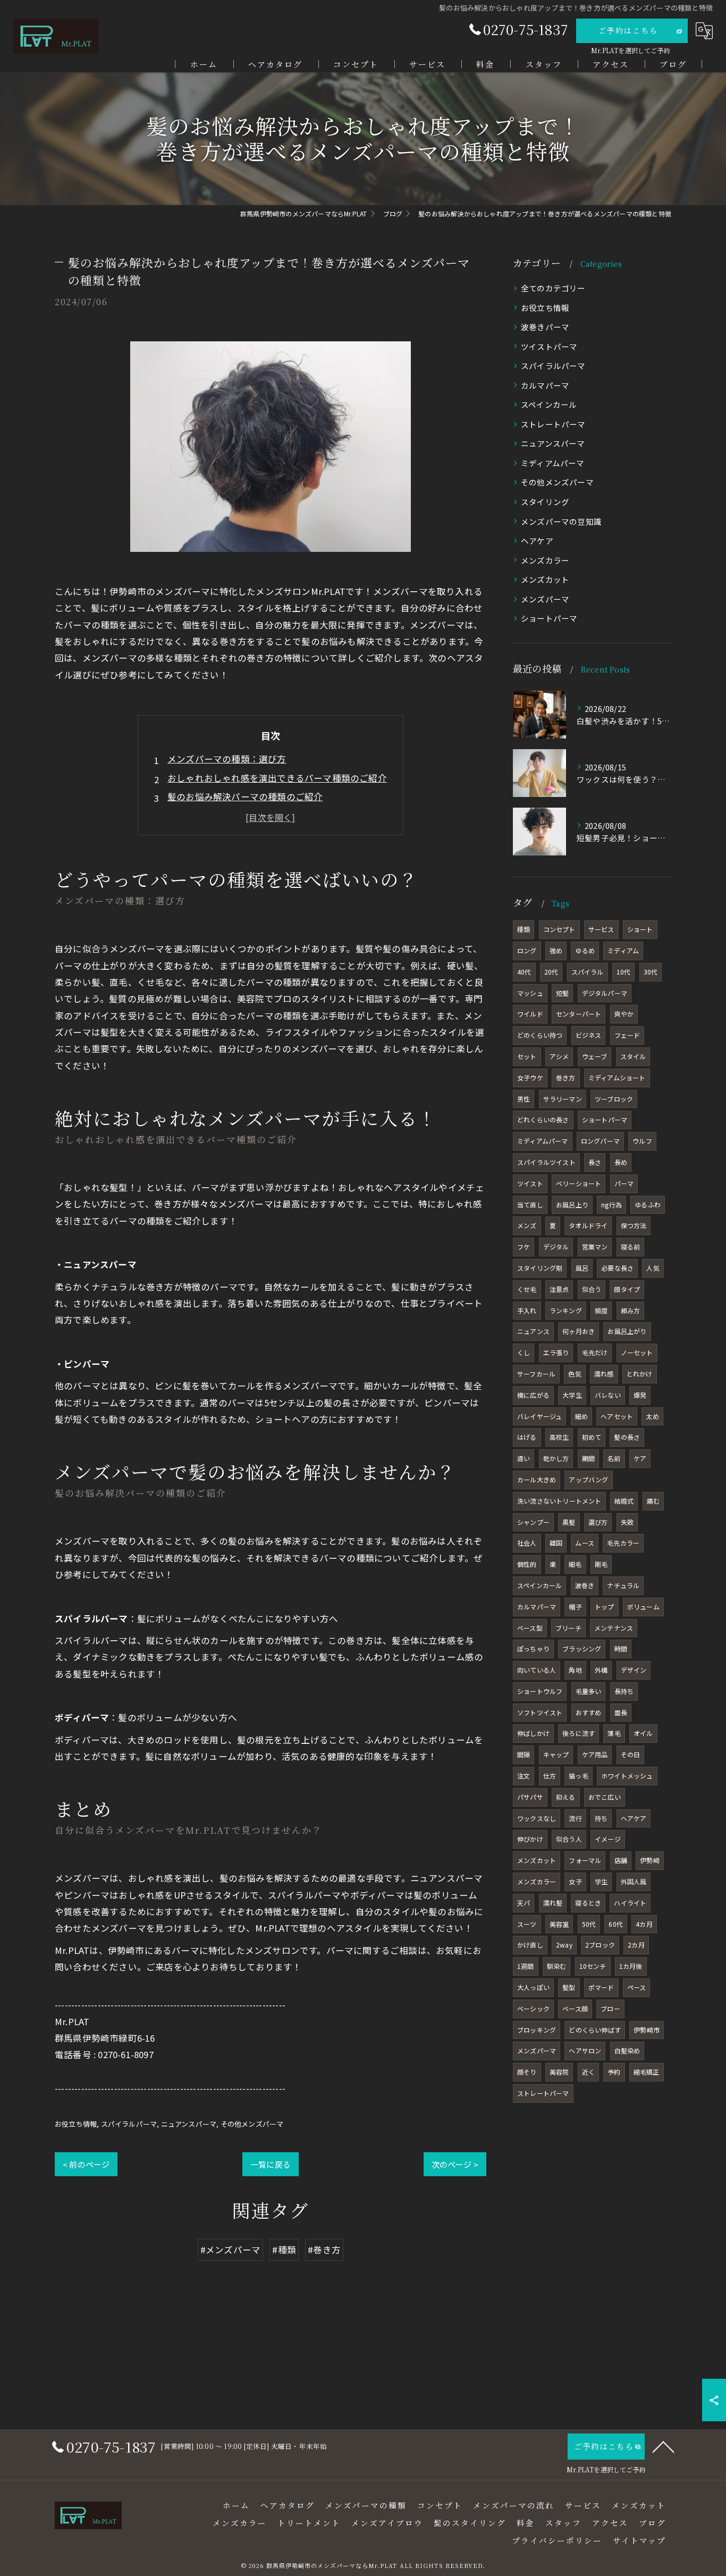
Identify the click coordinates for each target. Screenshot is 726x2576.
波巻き (585, 1585)
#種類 (284, 2250)
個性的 (527, 1564)
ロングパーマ (600, 1141)
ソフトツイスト (540, 1712)
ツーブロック (614, 1099)
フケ (524, 1247)
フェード (627, 1035)
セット (527, 1056)
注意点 (559, 1289)
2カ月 (636, 1945)
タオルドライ (588, 1225)
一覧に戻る (271, 2164)
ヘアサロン (585, 2050)
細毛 (575, 1564)
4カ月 (644, 1924)
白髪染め (627, 2050)
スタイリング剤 (540, 1268)
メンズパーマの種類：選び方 (227, 759)
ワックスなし (537, 1818)
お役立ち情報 (76, 2124)
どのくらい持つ (540, 1035)
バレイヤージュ (539, 1416)
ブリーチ (568, 1628)
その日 (631, 1754)
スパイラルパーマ (129, 2124)
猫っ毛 (579, 1776)
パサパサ (530, 1797)
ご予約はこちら (628, 30)
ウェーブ (595, 1056)
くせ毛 (527, 1289)
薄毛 (614, 1733)
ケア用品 (595, 1754)
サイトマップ (639, 2540)
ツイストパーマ (549, 346)
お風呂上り (572, 1205)
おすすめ (589, 1712)
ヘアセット (617, 1416)
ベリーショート (579, 1183)
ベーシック (533, 2008)
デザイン (634, 1670)
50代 (589, 1924)
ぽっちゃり (533, 1648)
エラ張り (556, 1352)
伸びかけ (530, 1839)
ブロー (610, 2008)
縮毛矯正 (647, 2072)
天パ (524, 1903)
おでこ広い (605, 1797)
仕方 (550, 1776)
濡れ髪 (553, 1903)
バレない (608, 1395)
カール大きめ (537, 1479)
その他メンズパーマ (252, 2124)
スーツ (527, 1924)
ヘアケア (537, 540)
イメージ (608, 1839)
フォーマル (585, 1860)
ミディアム (623, 950)
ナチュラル (623, 1585)
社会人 (527, 1543)
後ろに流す (579, 1733)
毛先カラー (623, 1543)
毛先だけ (595, 1352)
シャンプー (533, 1522)
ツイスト (530, 1183)
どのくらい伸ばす (595, 2030)
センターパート (579, 1014)
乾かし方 (556, 1458)
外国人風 (634, 1881)
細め (581, 1416)
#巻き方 (324, 2250)
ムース (585, 1543)
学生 (601, 1881)
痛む (653, 1501)
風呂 (582, 1268)
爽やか (624, 1014)
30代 (651, 972)
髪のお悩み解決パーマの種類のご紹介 (245, 796)
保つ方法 (634, 1225)
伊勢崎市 (647, 2030)
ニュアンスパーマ (189, 2124)
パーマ (624, 1183)
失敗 (627, 1522)
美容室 (559, 1924)
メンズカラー (545, 560)
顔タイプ (627, 1289)
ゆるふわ (648, 1205)
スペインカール (549, 404)
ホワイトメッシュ (627, 1776)
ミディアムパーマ (553, 463)
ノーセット (637, 1352)
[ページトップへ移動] (663, 2446)
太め (652, 1416)
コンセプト (559, 929)
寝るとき (588, 1903)
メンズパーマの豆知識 (561, 521)
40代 (524, 972)
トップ (605, 1606)
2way (564, 1945)
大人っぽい (533, 1987)
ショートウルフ (540, 1691)
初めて (592, 1437)
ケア (640, 1458)
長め (621, 1162)
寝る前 (631, 1247)
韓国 (556, 1543)
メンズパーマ (545, 599)
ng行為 (611, 1205)
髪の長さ (627, 1437)
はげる (527, 1437)
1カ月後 (631, 1966)
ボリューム (643, 1606)
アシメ (559, 1056)
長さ (595, 1162)
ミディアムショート (617, 1077)
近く (588, 2072)
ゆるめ (585, 950)
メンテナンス (614, 1628)
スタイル (633, 1056)
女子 (575, 1881)
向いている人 (537, 1670)
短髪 (562, 993)
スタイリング (545, 502)
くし (524, 1352)
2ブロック (600, 1945)
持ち (601, 1818)
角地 (575, 1670)
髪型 (569, 1987)
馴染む (557, 1966)
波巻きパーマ (545, 327)
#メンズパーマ (230, 2250)
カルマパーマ (545, 385)
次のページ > (455, 2164)
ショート (640, 929)
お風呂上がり (627, 1331)
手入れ (527, 1310)
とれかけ (640, 1374)
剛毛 (601, 1564)
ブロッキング (537, 2030)
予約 (614, 2072)
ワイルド (530, 1014)
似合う (592, 1289)
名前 (614, 1458)
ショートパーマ (549, 618)
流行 (575, 1818)
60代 (616, 1924)
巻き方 (566, 1077)
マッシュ (530, 993)
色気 (575, 1374)
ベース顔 (575, 2008)
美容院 (559, 2072)
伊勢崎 (650, 1860)
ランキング (566, 1310)
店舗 (621, 1860)
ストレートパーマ (553, 424)
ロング (527, 950)
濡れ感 (604, 1374)
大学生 (572, 1395)
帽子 (575, 1606)
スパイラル (588, 972)
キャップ (556, 1754)
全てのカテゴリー (553, 288)
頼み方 (631, 1310)
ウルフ (642, 1141)
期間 (588, 1458)
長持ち (624, 1691)
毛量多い (589, 1691)
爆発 (640, 1395)
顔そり (527, 2072)
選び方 (598, 1522)
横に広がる (533, 1395)
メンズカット (545, 579)
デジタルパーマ (605, 993)
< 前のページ (86, 2164)
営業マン (595, 1247)
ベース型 (530, 1628)
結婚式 (624, 1501)
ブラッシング (582, 1648)
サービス (601, 929)
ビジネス (589, 1035)
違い (524, 1458)
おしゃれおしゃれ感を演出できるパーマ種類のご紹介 (277, 778)
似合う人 (569, 1839)
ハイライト (630, 1903)
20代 (551, 972)
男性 (524, 1099)
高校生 (559, 1437)
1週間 (526, 1966)
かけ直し (530, 1945)
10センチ (593, 1966)
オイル (643, 1733)
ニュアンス (533, 1331)
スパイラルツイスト (546, 1162)
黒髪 (569, 1522)
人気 (653, 1268)
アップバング (588, 1479)
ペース (637, 1987)
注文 (524, 1776)
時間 (621, 1648)
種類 (524, 929)
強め (556, 950)
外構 (601, 1670)
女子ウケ (530, 1077)
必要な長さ (617, 1268)
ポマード (601, 1987)
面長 (621, 1712)
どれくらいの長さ (543, 1119)
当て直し (530, 1205)
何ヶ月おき (579, 1331)
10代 (624, 972)
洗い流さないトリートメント (559, 1501)
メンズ (527, 1225)
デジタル (556, 1247)
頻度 (601, 1310)
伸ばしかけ (533, 1733)
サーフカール (536, 1374)
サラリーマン (563, 1099)
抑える (566, 1797)
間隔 (524, 1754)
